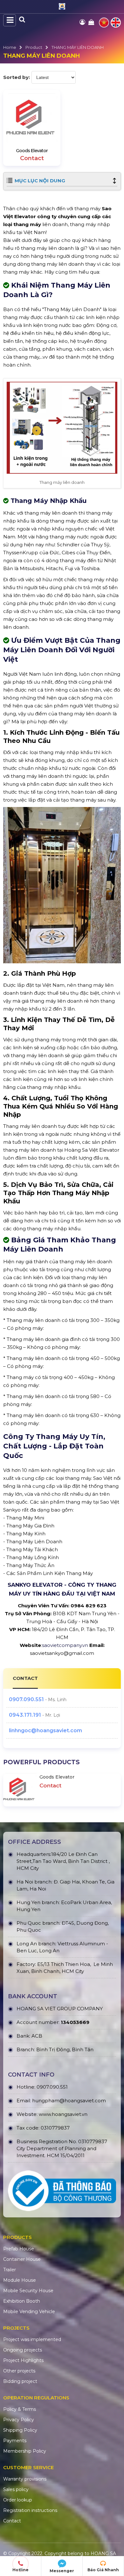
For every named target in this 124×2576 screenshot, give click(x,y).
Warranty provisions (25, 2479)
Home (10, 47)
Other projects (19, 2371)
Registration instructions (30, 2510)
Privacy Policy (19, 2420)
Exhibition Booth (22, 2301)
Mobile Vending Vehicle (29, 2312)
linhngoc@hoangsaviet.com (45, 1730)
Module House (20, 2280)
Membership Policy (25, 2451)
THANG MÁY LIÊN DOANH (78, 47)
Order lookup (18, 2500)
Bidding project (20, 2381)
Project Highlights (23, 2360)
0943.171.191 (25, 1715)
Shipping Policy (20, 2430)
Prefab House (19, 2249)
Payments (15, 2441)
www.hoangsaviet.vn (63, 2114)
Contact (12, 2521)
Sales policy (16, 2489)
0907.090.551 (26, 1699)
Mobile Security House (28, 2291)
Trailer (10, 2270)
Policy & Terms (20, 2409)
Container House (22, 2259)
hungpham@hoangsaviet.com (69, 2101)
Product (34, 47)
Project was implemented (32, 2339)
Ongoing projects (23, 2350)
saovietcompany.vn (65, 1645)
